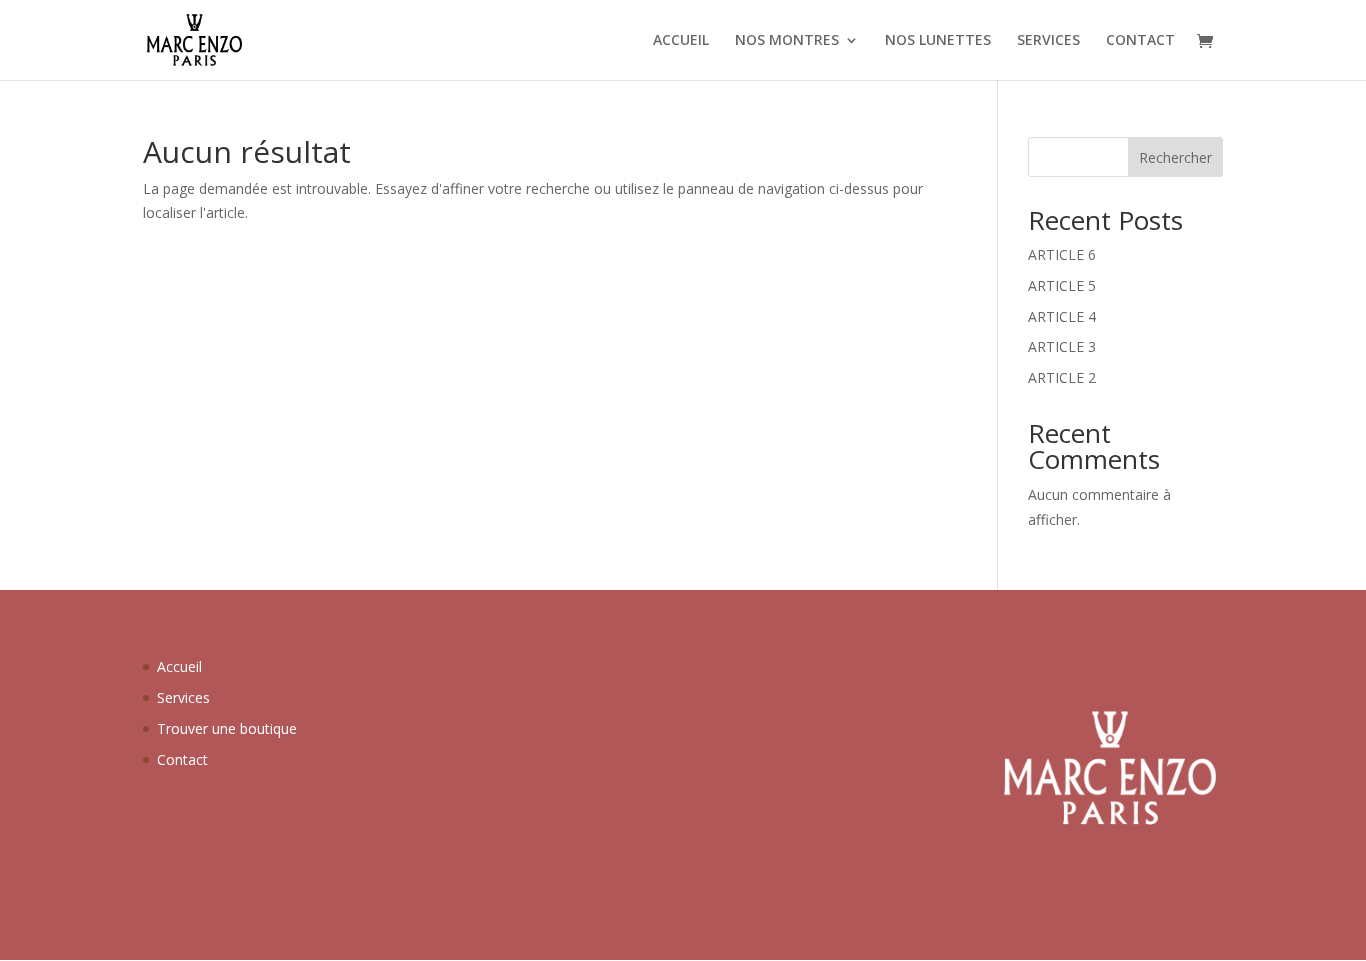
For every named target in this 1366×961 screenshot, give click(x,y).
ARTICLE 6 (1062, 254)
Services (183, 697)
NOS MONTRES (787, 41)
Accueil (179, 666)
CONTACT (1140, 41)
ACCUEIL (681, 41)
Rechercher (1175, 157)
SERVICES (1048, 41)
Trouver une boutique (227, 728)
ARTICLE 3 (1062, 346)
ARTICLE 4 (1062, 316)
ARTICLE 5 (1062, 285)
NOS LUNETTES (938, 41)
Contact (182, 759)
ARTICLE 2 (1062, 377)
